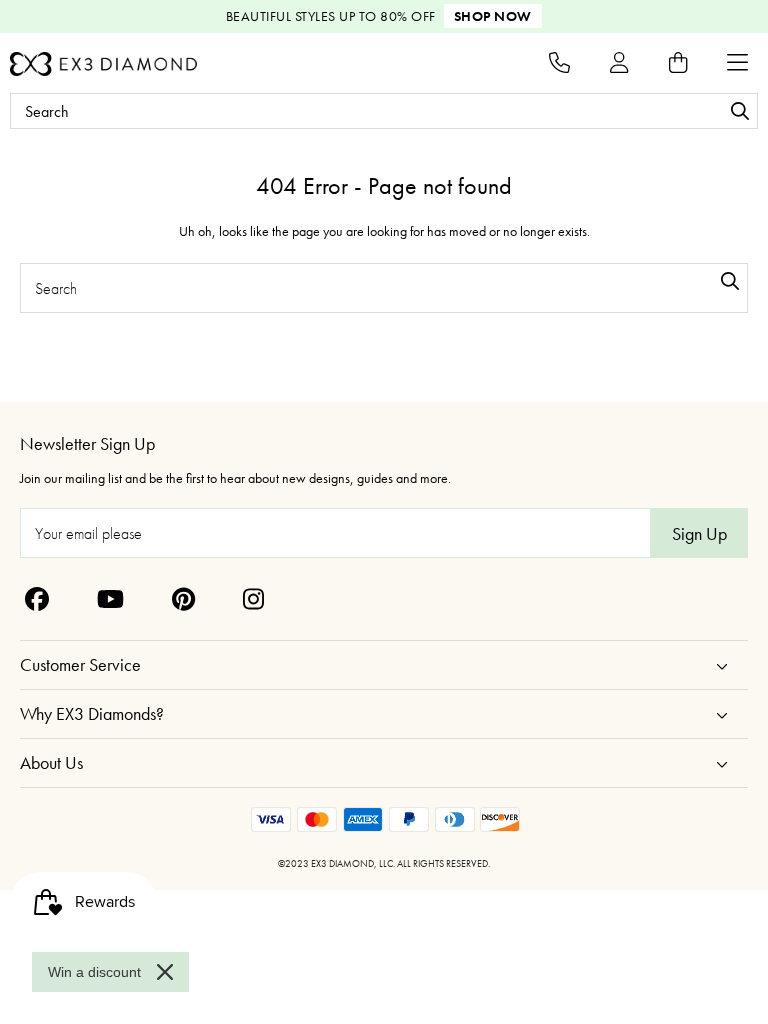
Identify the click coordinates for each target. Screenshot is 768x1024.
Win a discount (94, 972)
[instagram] (253, 599)
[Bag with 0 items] (678, 62)
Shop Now (493, 16)
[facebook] (37, 599)
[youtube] (110, 599)
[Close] (165, 972)
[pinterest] (183, 599)
